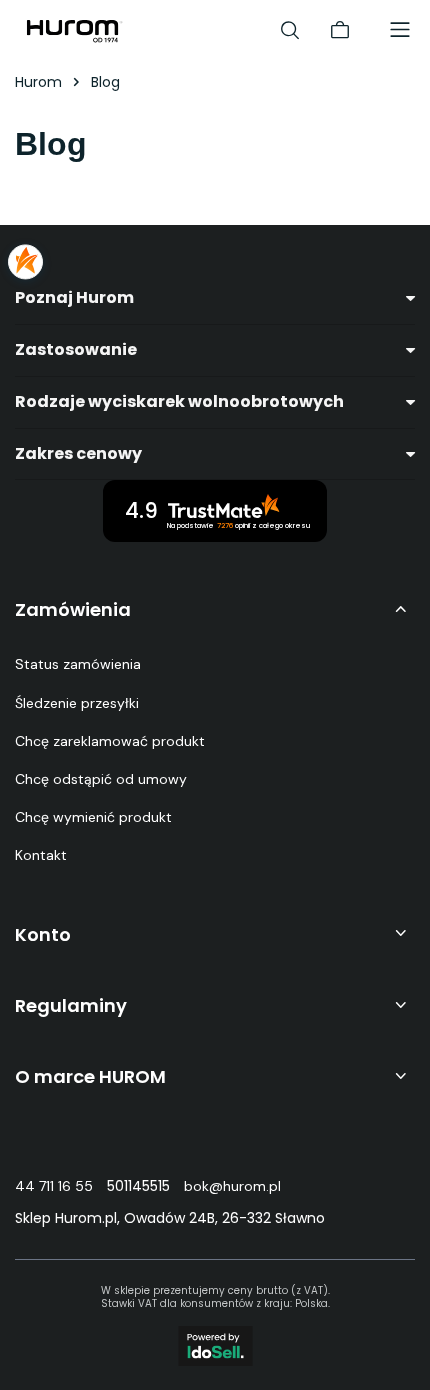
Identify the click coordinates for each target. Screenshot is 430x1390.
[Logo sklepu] (75, 30)
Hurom (38, 82)
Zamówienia (73, 609)
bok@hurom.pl (232, 1186)
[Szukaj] (290, 30)
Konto (43, 934)
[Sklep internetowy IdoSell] (215, 1346)
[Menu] (400, 30)
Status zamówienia (78, 664)
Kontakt (41, 855)
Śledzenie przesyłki (77, 703)
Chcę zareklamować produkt (110, 741)
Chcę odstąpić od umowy (101, 779)
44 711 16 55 (54, 1186)
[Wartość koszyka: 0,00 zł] (340, 30)
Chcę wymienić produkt (93, 817)
